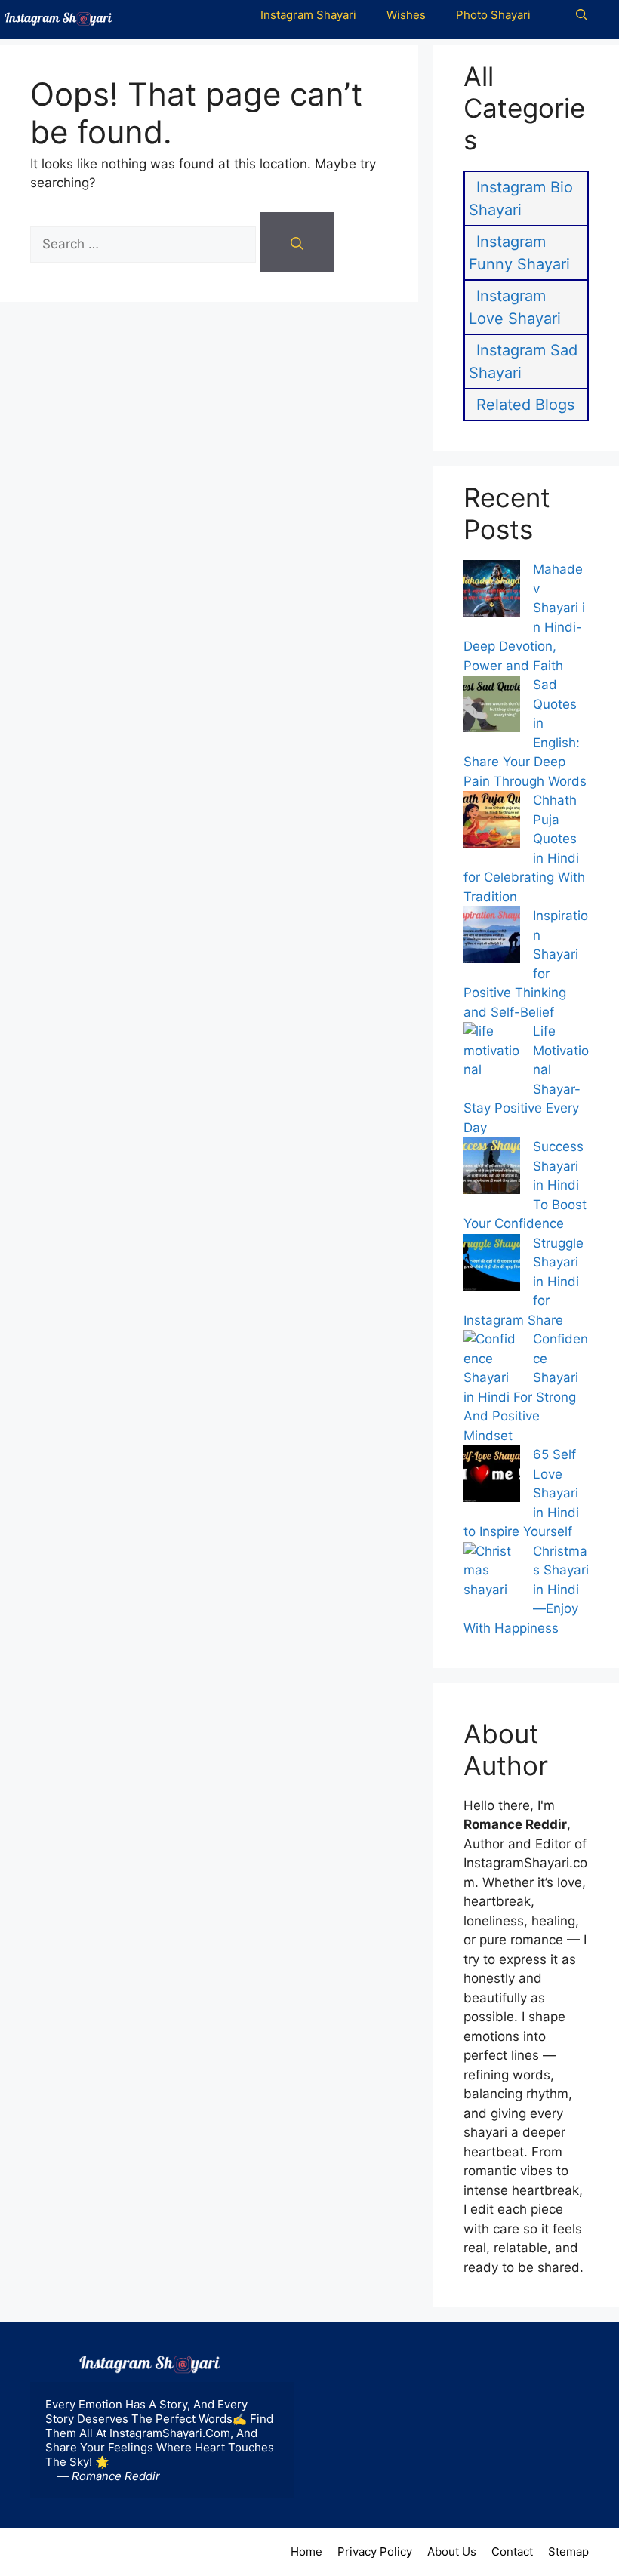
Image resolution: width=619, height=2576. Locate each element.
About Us (452, 2551)
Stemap (568, 2551)
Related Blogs (525, 405)
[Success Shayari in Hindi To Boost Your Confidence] (492, 1169)
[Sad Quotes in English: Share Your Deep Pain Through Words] (492, 707)
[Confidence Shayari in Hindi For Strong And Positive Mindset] (492, 1359)
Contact (512, 2551)
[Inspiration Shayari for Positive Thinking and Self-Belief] (492, 938)
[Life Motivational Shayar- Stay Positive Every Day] (492, 1060)
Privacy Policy (375, 2551)
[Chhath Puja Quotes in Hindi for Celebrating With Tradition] (492, 822)
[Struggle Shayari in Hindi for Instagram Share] (492, 1265)
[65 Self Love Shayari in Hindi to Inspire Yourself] (492, 1477)
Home (306, 2551)
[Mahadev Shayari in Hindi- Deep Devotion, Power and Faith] (492, 591)
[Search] (297, 242)
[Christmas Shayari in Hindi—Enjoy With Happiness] (492, 1580)
